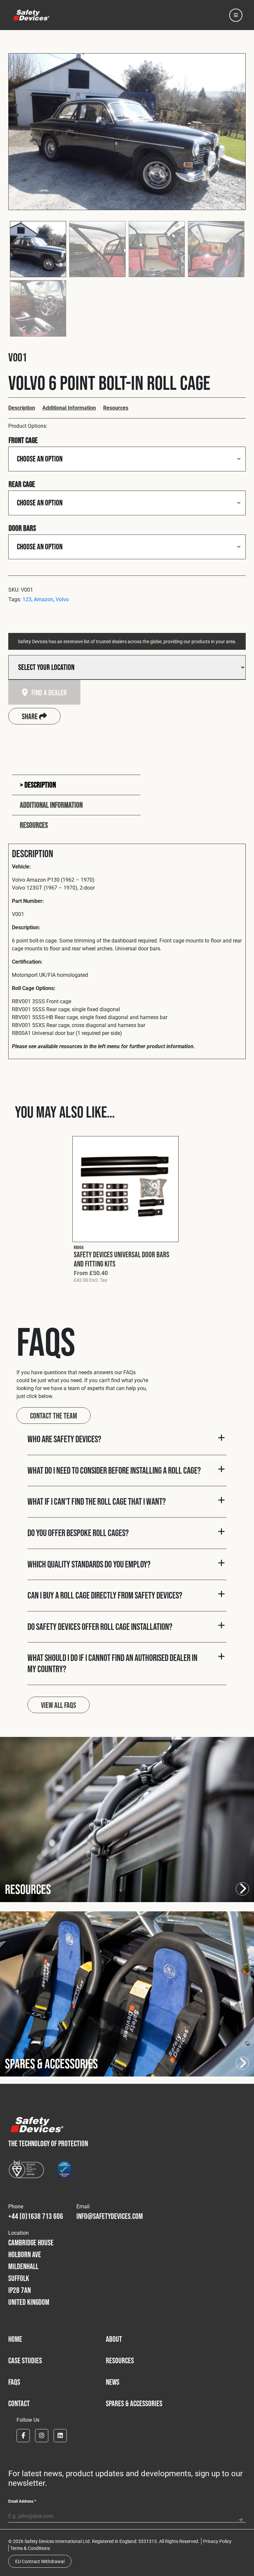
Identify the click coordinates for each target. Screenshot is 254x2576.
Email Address (22, 2501)
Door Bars (22, 528)
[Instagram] (42, 2436)
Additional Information (69, 407)
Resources (116, 407)
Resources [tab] (34, 825)
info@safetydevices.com (110, 2216)
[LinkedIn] (60, 2436)
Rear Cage (22, 484)
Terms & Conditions (30, 2548)
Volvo (62, 599)
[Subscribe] (240, 2517)
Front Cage (23, 440)
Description (22, 407)
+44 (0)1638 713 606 (36, 2216)
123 (27, 599)
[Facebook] (23, 2436)
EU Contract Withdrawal (40, 2561)
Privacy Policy (217, 2541)
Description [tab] (40, 785)
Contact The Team (54, 1416)
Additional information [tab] (51, 805)
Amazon (43, 599)
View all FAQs (59, 1705)
